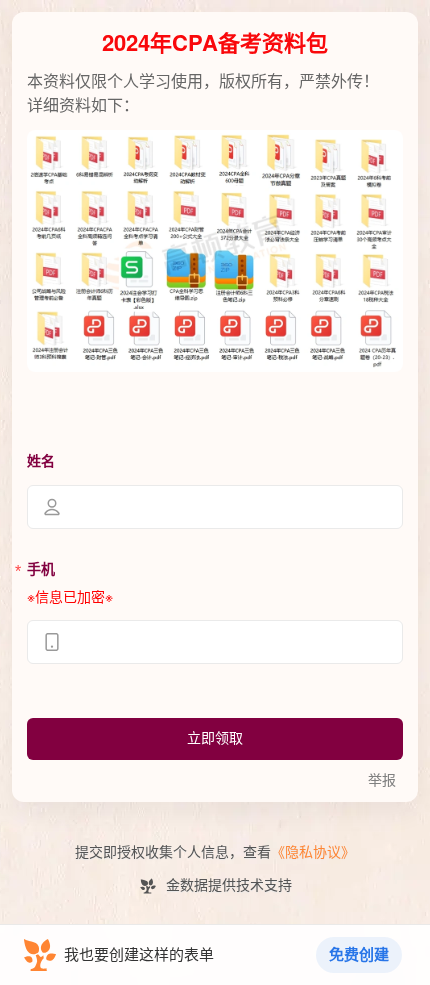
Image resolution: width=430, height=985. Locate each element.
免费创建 (359, 955)
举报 (382, 780)
